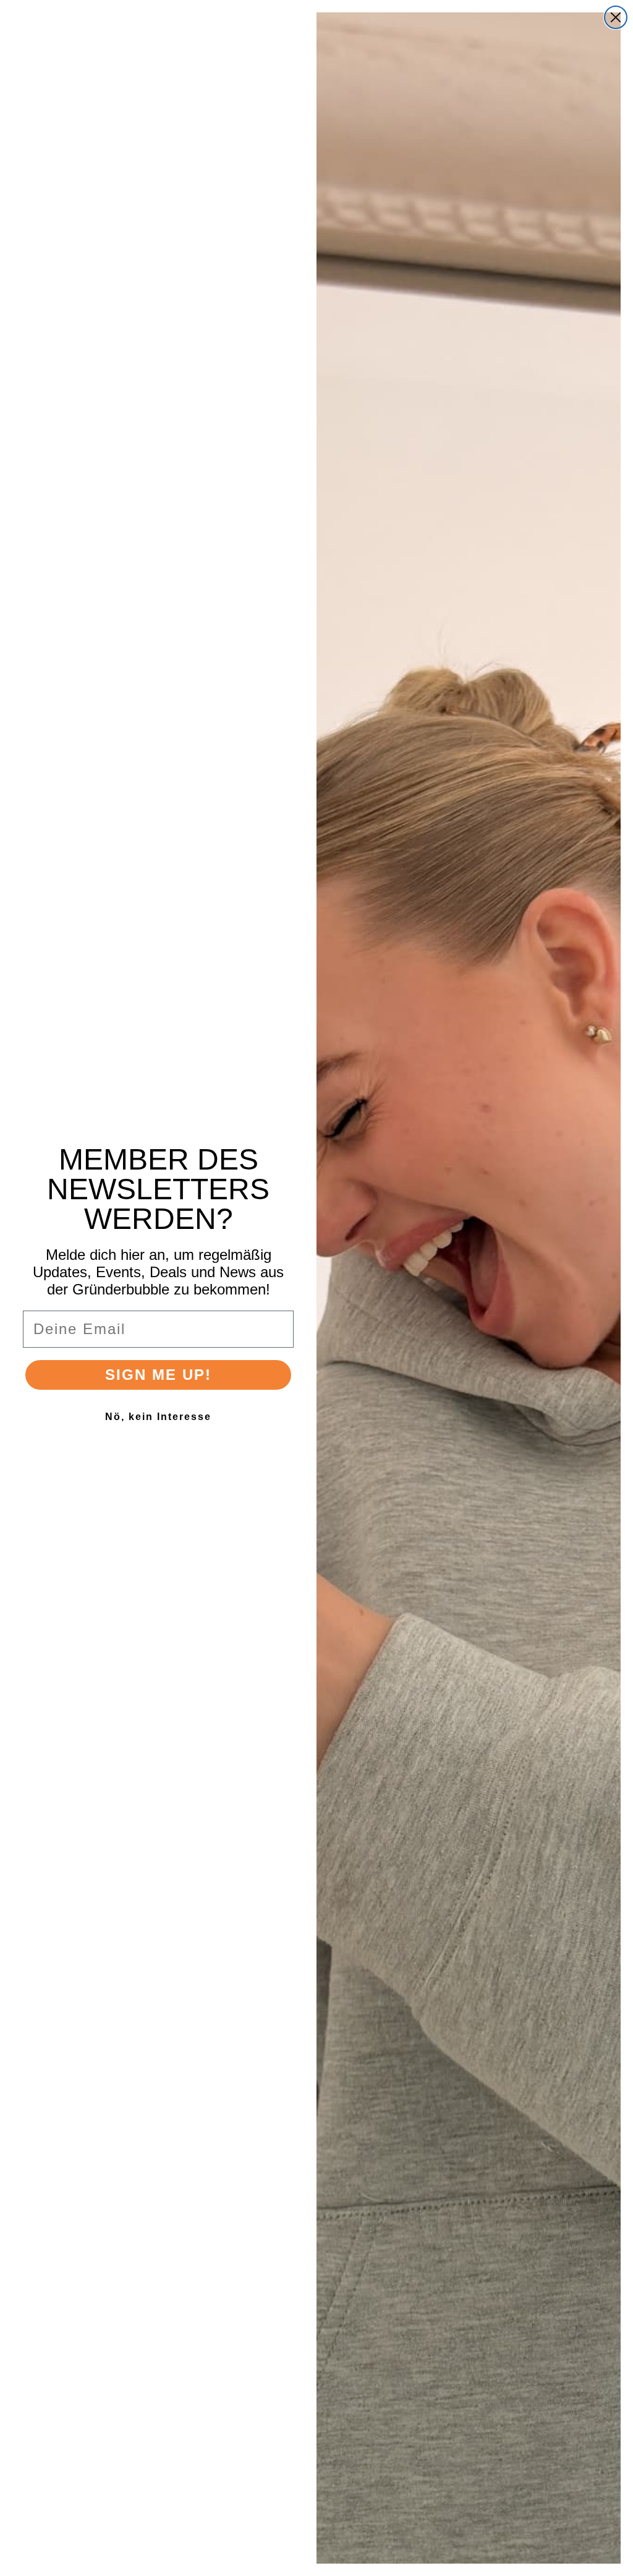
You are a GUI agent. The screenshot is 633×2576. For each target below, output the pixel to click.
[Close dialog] (616, 17)
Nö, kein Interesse (158, 1417)
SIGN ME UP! (158, 1375)
